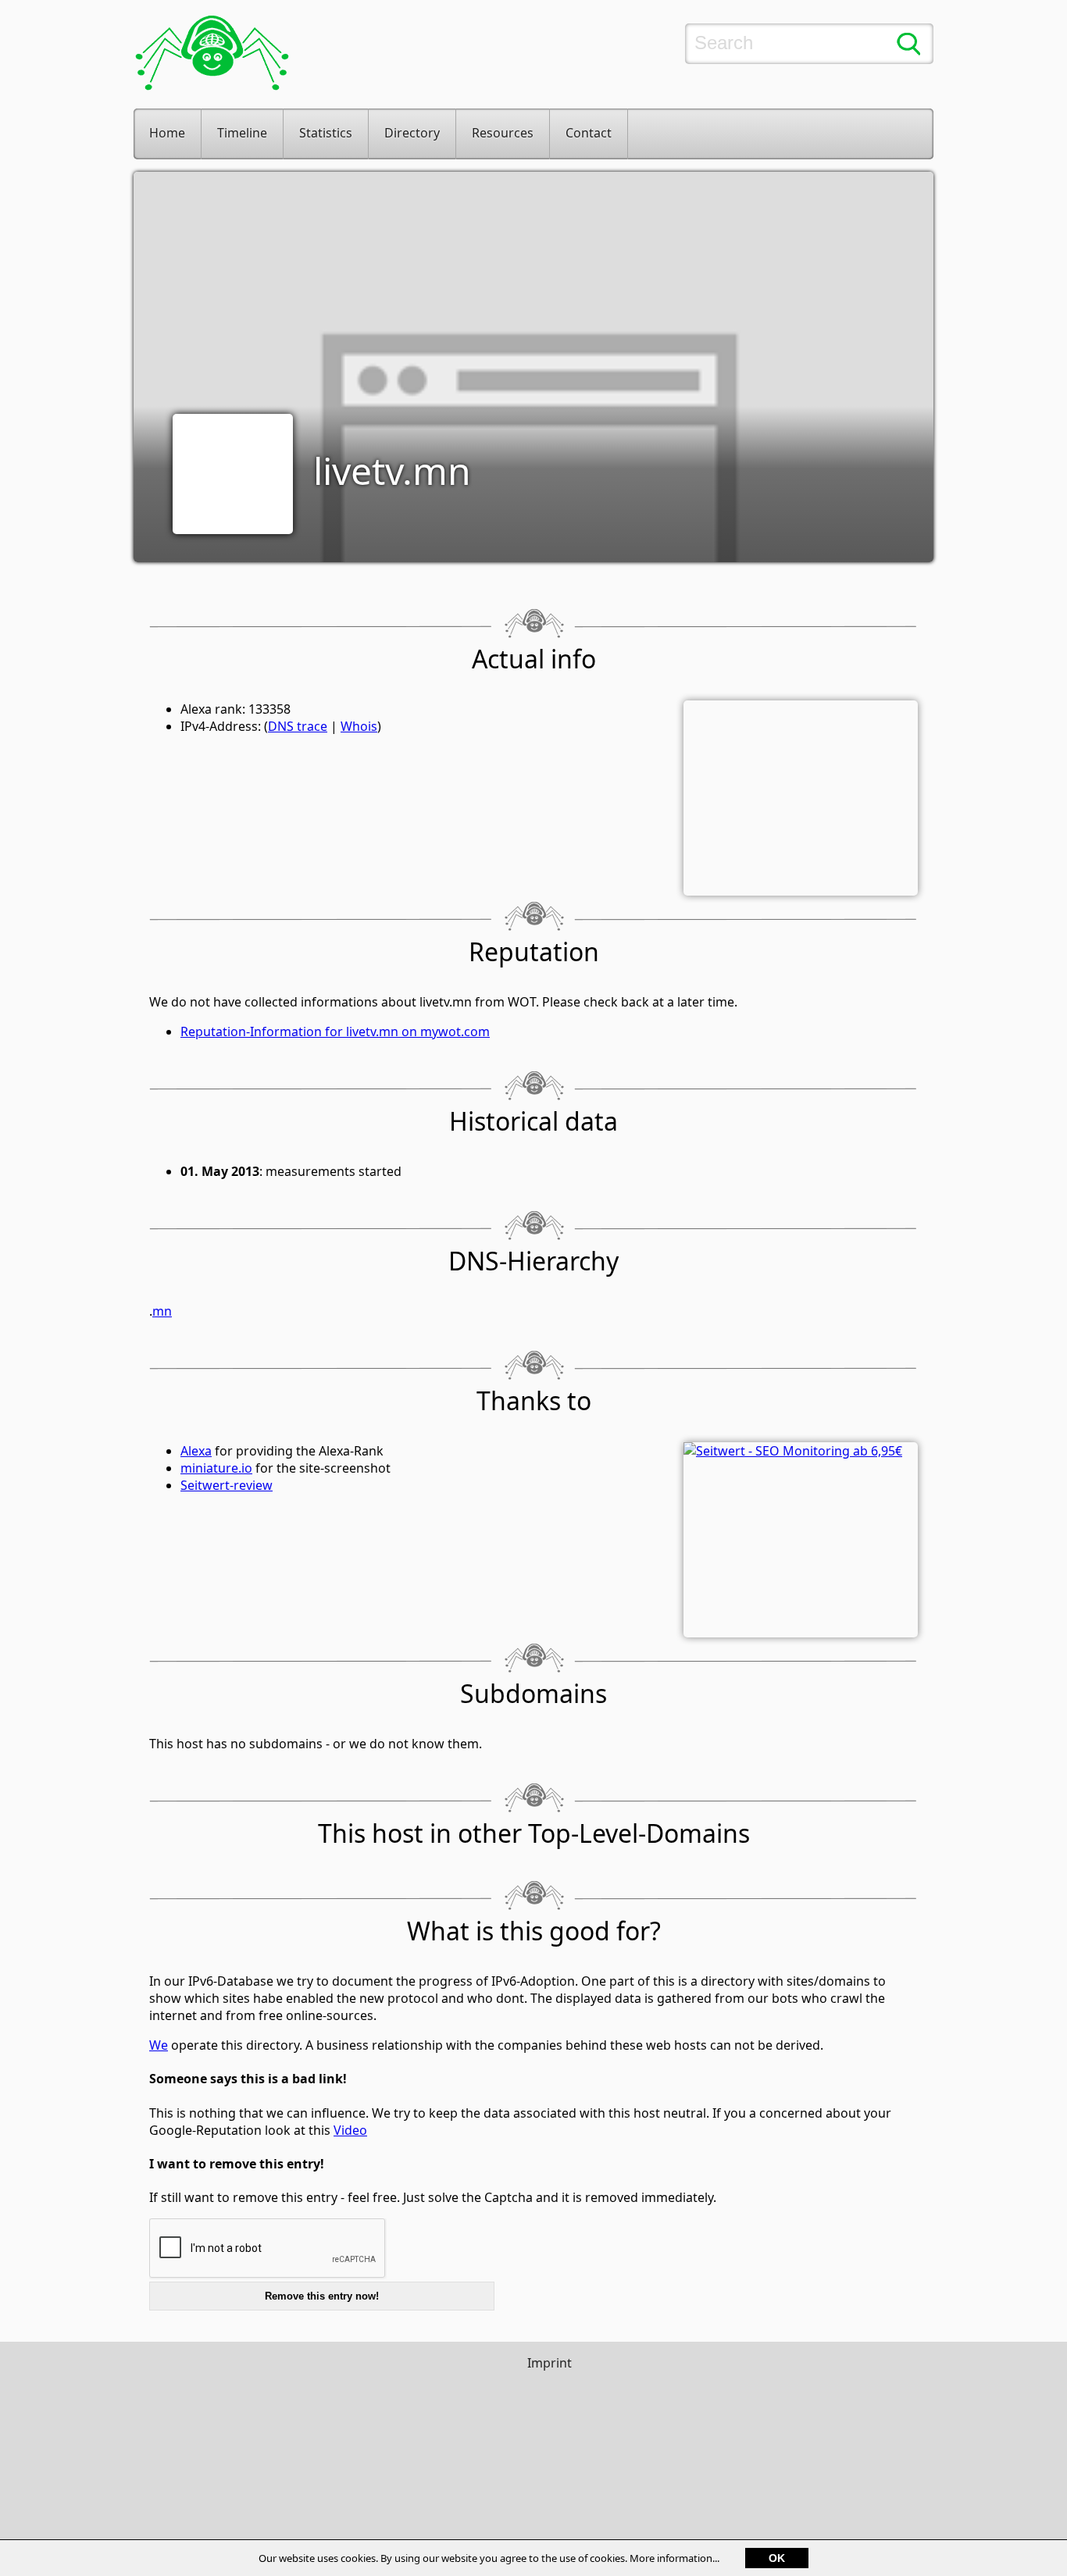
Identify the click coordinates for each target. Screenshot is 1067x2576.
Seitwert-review (227, 1485)
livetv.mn (392, 470)
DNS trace (298, 726)
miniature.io (216, 1468)
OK (777, 2558)
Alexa (196, 1451)
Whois (359, 726)
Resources (503, 133)
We (159, 2045)
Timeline (242, 133)
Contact (589, 133)
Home (167, 133)
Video (350, 2130)
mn (162, 1311)
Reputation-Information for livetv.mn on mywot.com (335, 1031)
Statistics (326, 133)
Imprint (550, 2363)
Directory (412, 133)
